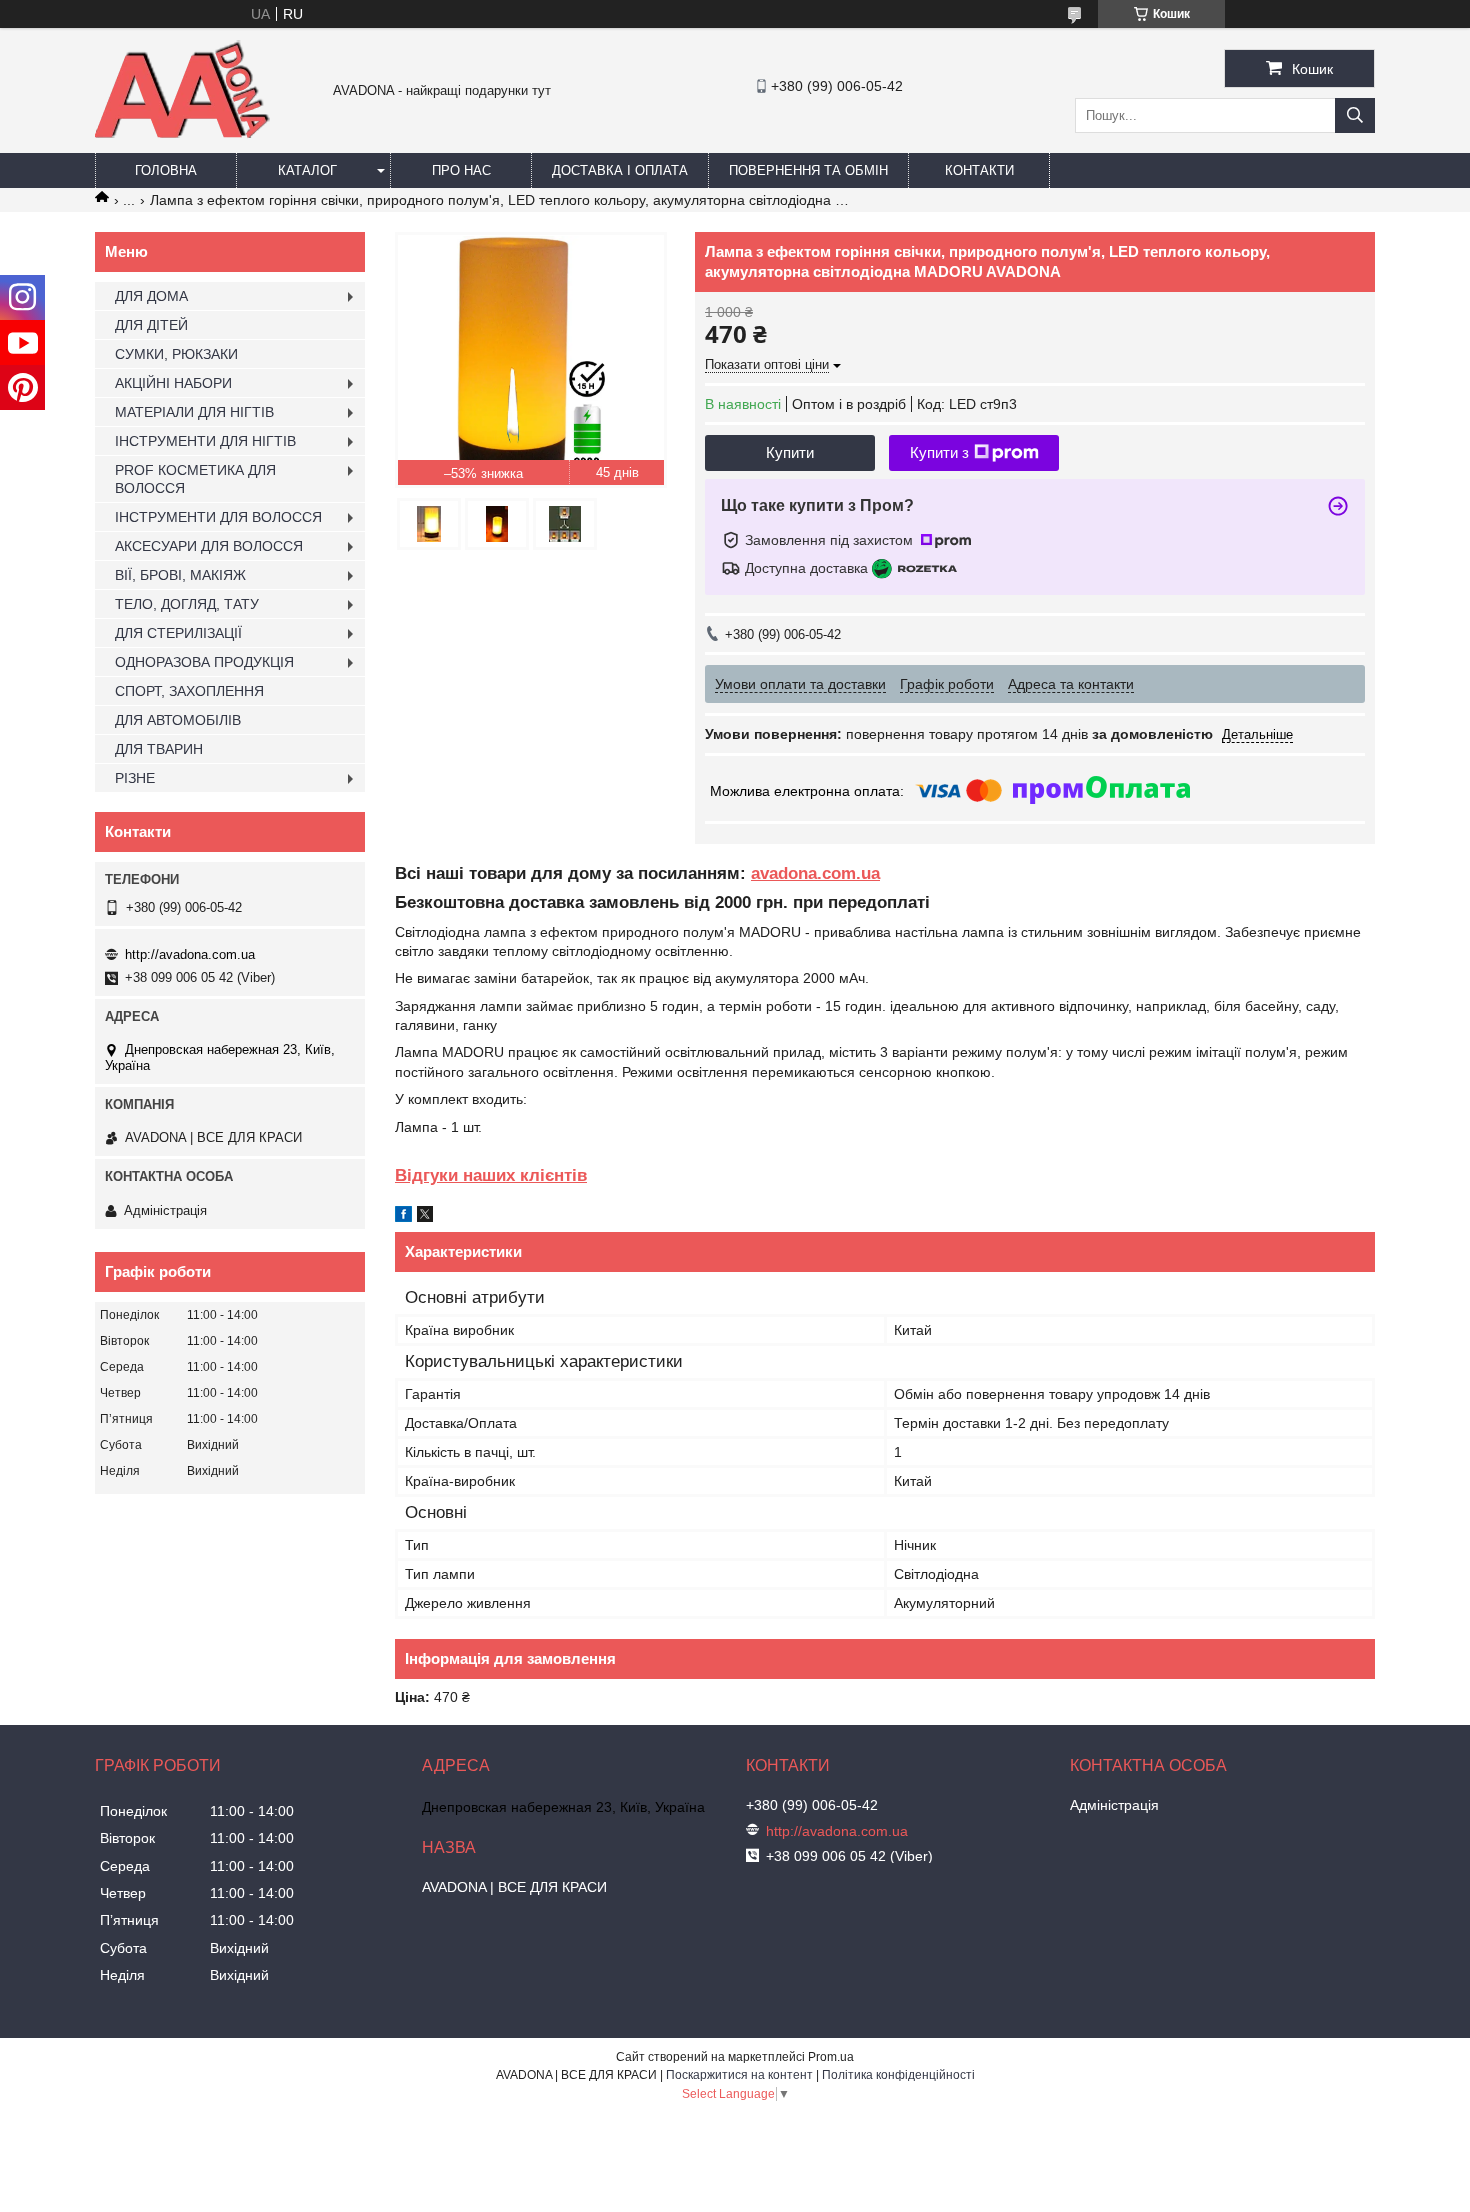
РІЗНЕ (135, 778)
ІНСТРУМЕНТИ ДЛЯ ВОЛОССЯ (218, 517)
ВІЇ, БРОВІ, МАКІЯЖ (180, 575)
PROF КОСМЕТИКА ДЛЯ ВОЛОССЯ (195, 479)
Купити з (939, 452)
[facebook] (403, 1217)
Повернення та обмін (808, 170)
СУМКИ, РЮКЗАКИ (176, 354)
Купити (790, 452)
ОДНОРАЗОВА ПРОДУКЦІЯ (204, 662)
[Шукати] (1355, 115)
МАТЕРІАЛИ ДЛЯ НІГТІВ (194, 412)
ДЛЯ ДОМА (151, 296)
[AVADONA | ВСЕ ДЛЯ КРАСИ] (182, 134)
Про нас (461, 170)
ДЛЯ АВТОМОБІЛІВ (178, 720)
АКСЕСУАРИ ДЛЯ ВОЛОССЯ (209, 546)
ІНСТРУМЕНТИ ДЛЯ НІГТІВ (205, 441)
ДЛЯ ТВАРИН (159, 749)
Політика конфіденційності (898, 2075)
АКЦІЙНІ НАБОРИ (173, 383)
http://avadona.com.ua (190, 954)
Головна (166, 170)
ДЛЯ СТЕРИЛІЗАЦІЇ (178, 633)
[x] (425, 1217)
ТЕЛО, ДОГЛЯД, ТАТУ (187, 604)
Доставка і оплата (620, 170)
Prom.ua (831, 2057)
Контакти (979, 170)
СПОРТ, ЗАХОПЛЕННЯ (189, 691)
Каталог (307, 170)
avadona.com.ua (815, 873)
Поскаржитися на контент (739, 2075)
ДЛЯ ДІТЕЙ (151, 325)
